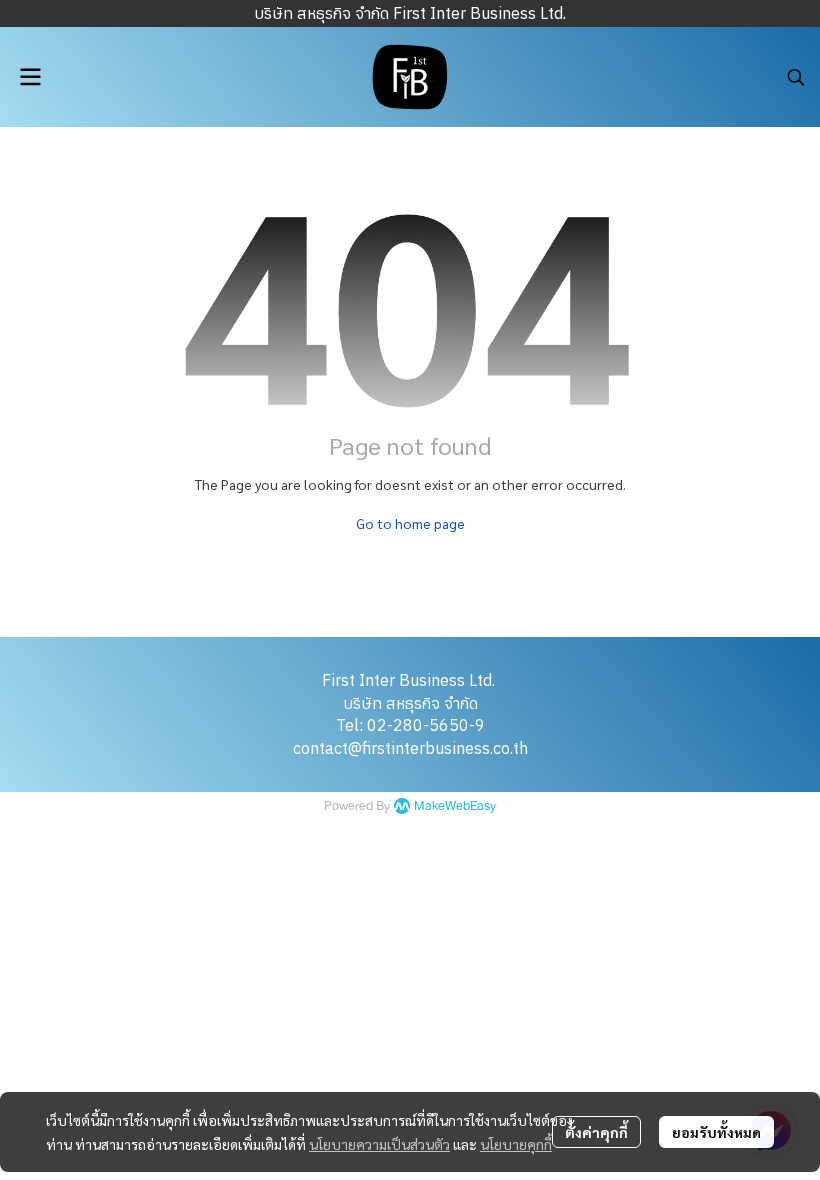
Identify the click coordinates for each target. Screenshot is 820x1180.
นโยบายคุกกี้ (516, 1144)
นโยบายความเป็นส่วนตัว (379, 1144)
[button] (796, 77)
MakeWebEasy (455, 806)
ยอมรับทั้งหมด (716, 1132)
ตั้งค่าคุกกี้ (596, 1132)
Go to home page (410, 523)
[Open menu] (30, 77)
